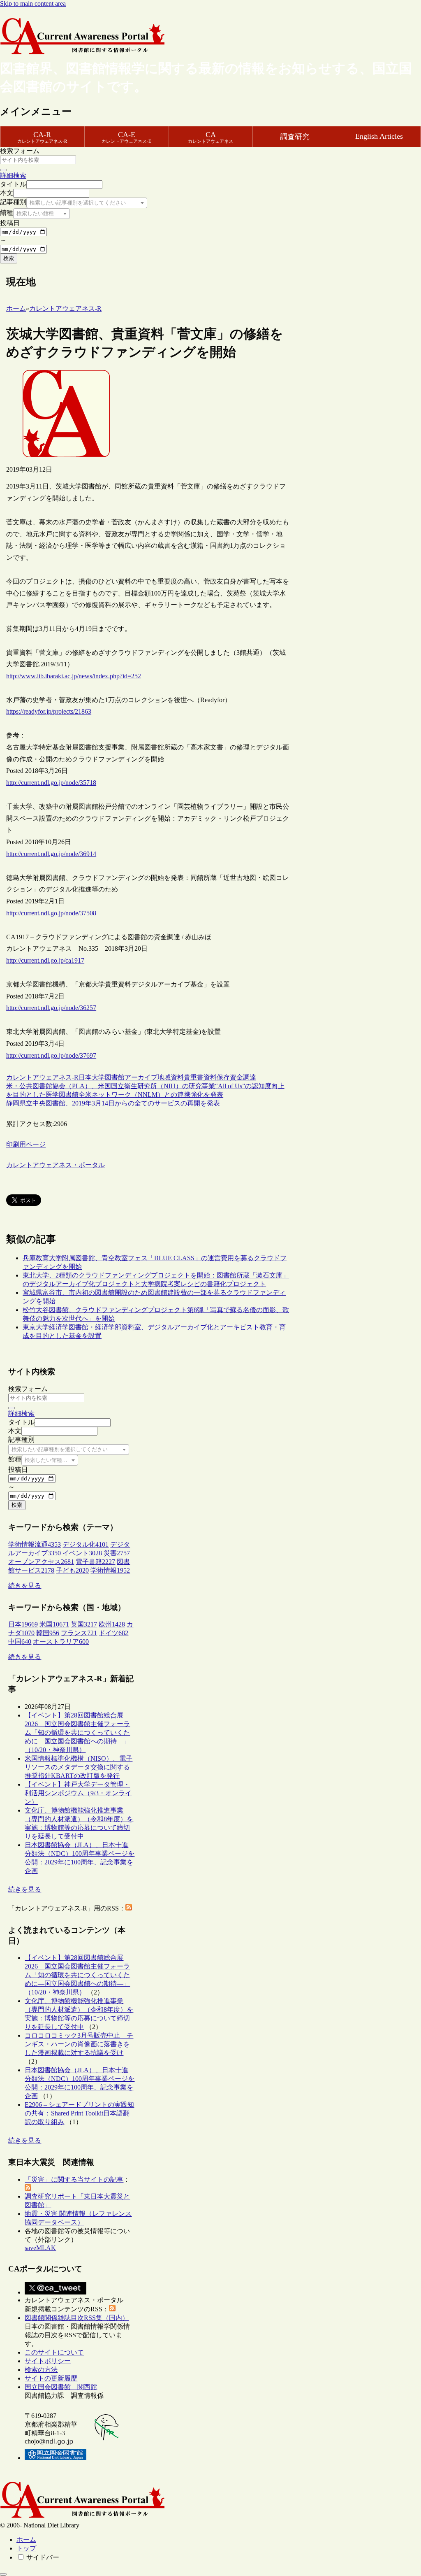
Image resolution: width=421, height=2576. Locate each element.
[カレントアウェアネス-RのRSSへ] (129, 1908)
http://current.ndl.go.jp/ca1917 (45, 960)
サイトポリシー (48, 2361)
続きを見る (25, 1586)
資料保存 (217, 1077)
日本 (85, 1077)
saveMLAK (40, 2248)
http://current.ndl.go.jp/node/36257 (51, 1008)
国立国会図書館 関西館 (61, 2387)
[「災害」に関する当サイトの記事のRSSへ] (28, 2189)
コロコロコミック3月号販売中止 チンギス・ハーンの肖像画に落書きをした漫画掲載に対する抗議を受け (79, 2044)
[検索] (3, 170)
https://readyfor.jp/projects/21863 (49, 711)
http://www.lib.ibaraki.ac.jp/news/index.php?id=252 (74, 676)
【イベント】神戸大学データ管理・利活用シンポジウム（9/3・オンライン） (78, 1793)
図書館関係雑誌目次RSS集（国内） (77, 2318)
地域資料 (171, 1077)
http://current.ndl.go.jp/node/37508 (51, 913)
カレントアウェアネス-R (42, 1077)
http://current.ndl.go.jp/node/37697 (51, 1055)
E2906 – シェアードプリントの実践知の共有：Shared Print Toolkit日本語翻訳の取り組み (79, 2113)
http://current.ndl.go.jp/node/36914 (51, 854)
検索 (9, 258)
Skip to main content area (33, 3)
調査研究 (295, 137)
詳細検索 (13, 176)
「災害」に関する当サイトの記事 (74, 2179)
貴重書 (194, 1077)
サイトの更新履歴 (51, 2378)
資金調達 (243, 1077)
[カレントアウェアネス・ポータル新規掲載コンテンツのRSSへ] (112, 2309)
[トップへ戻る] (3, 2574)
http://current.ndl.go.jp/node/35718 (51, 783)
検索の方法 (41, 2370)
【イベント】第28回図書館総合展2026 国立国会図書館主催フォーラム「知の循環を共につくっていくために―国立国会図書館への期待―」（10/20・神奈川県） (77, 1732)
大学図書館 (108, 1077)
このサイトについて (54, 2352)
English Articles (379, 136)
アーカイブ (141, 1077)
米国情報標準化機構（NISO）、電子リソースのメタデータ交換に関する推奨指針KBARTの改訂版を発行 (79, 1767)
